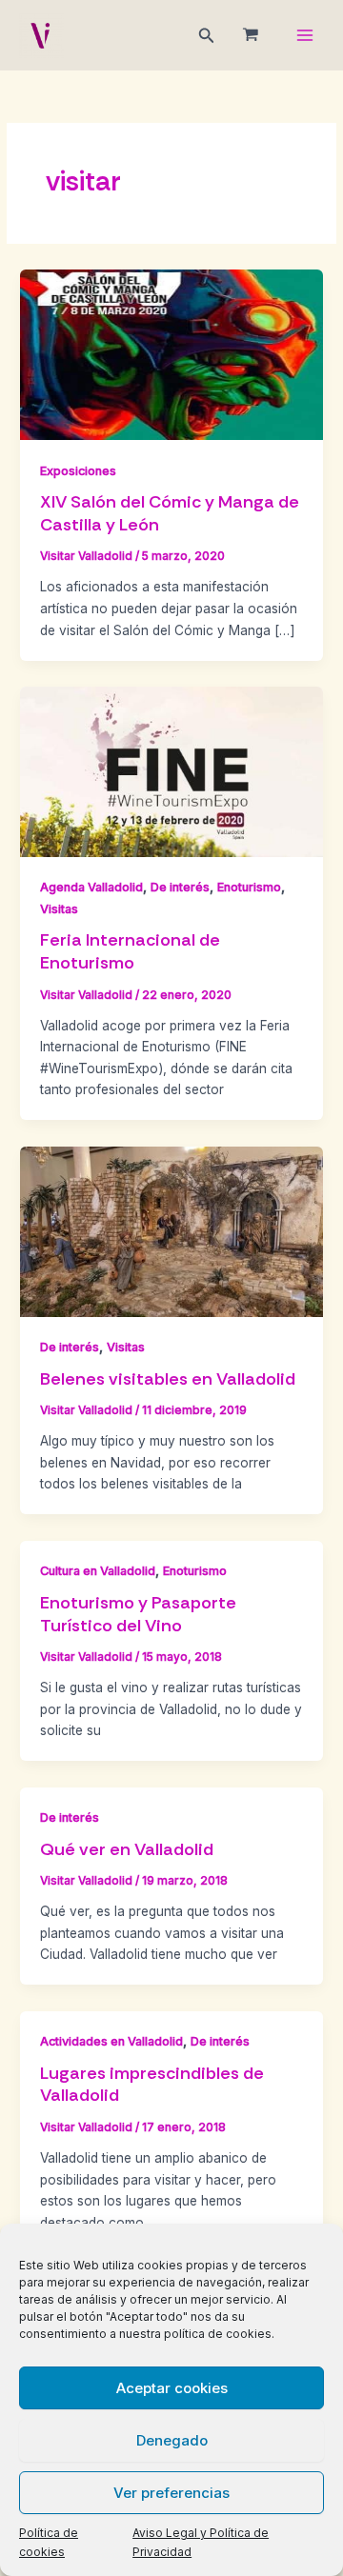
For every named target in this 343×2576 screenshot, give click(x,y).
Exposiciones (78, 471)
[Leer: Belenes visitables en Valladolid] (171, 1230)
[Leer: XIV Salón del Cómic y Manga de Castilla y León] (171, 353)
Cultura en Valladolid (98, 1571)
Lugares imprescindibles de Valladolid (152, 2085)
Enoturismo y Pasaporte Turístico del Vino (138, 1614)
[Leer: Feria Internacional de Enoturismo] (171, 770)
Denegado (172, 2440)
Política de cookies (49, 2542)
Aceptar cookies (172, 2388)
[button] (207, 36)
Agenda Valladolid (91, 887)
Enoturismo (249, 887)
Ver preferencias (171, 2493)
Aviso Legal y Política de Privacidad (201, 2542)
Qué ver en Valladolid (127, 1849)
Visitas (59, 909)
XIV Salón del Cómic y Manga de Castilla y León (170, 513)
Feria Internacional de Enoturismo (130, 951)
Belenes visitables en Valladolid (168, 1379)
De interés (180, 887)
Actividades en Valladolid (111, 2041)
